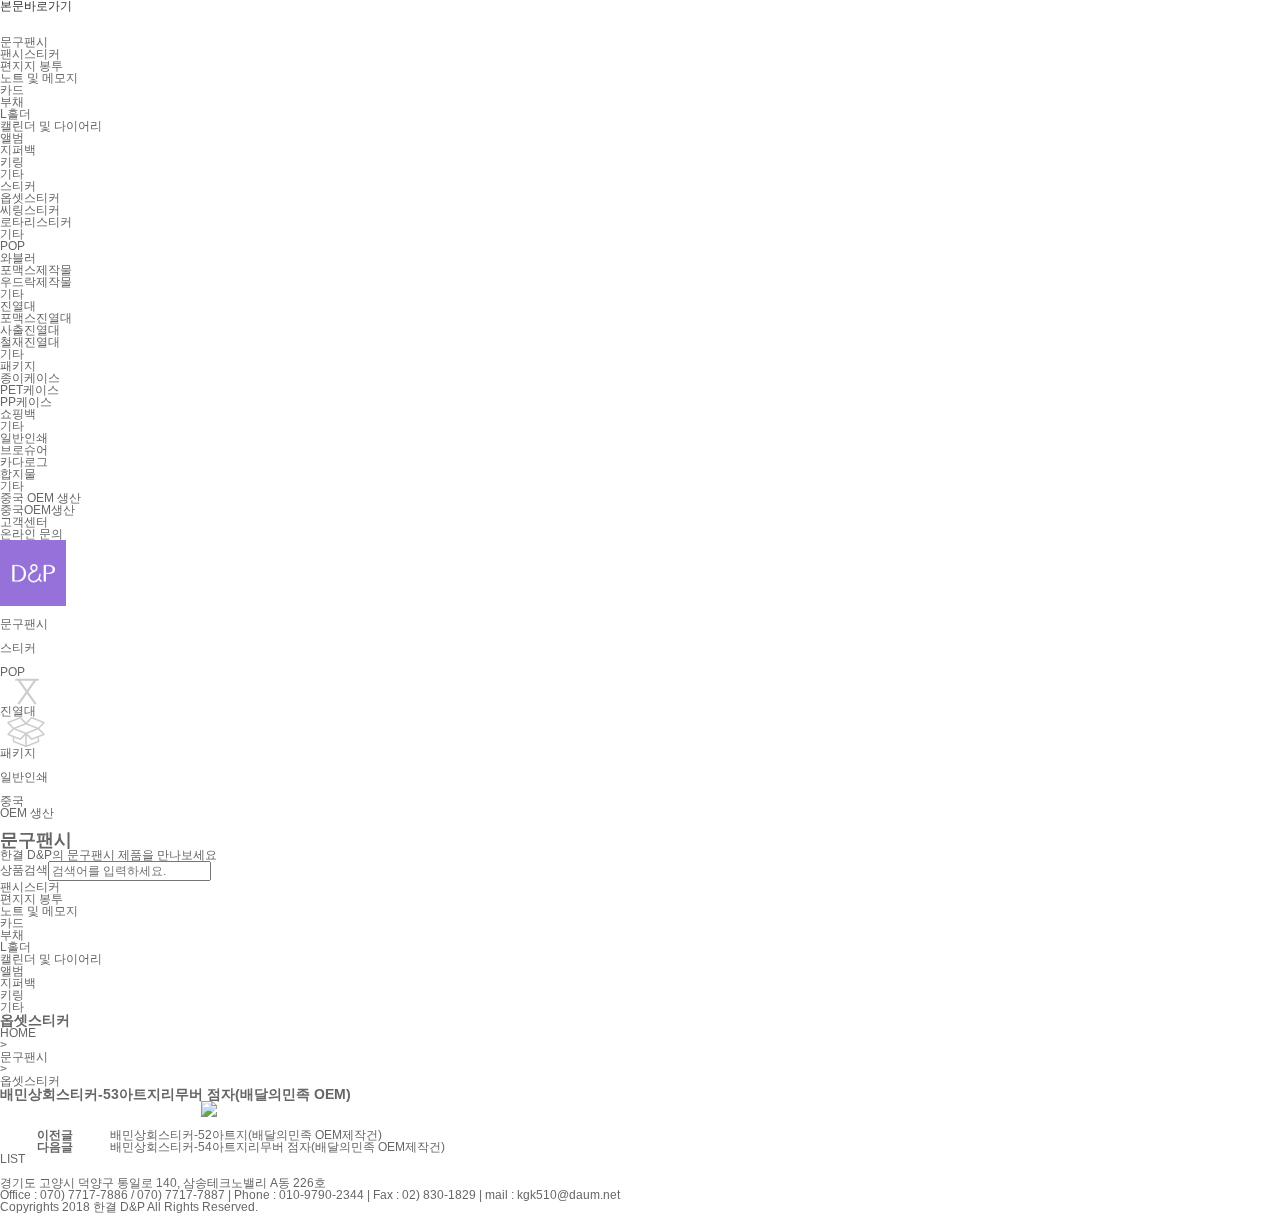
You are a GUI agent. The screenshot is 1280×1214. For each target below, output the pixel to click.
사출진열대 (30, 330)
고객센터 (24, 522)
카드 (12, 90)
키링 (12, 162)
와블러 (18, 258)
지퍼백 (18, 150)
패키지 (18, 366)
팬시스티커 (30, 54)
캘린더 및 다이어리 (51, 126)
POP (12, 246)
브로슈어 (24, 450)
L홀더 (15, 114)
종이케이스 (30, 378)
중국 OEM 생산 (40, 498)
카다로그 (24, 462)
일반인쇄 (24, 438)
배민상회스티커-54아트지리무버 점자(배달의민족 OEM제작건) (277, 1147)
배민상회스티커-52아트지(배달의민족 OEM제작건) (246, 1135)
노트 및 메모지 (39, 78)
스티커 (18, 186)
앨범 (12, 138)
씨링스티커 (30, 210)
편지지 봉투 (31, 66)
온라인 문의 (31, 534)
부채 (12, 102)
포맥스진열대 (36, 318)
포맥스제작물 (36, 270)
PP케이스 (26, 402)
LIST (12, 1159)
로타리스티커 (36, 222)
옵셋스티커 (30, 198)
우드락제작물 (36, 282)
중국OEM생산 (37, 510)
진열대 (18, 306)
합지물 (18, 474)
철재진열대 (30, 342)
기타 (12, 174)
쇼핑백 (18, 414)
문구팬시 (24, 42)
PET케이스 (29, 390)
